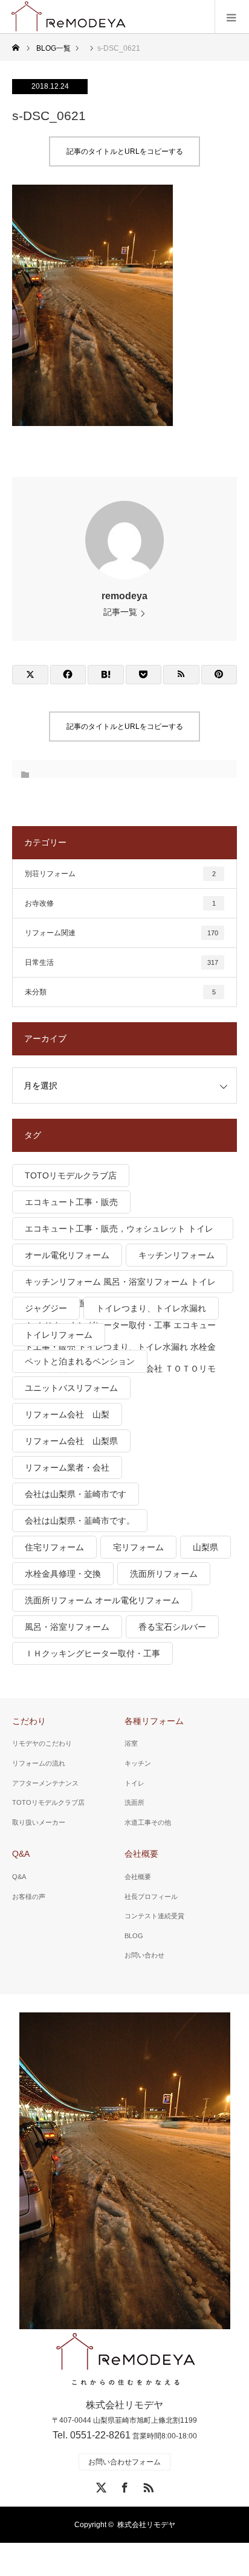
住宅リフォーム (54, 1547)
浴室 (131, 1743)
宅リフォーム (138, 1547)
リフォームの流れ (39, 1763)
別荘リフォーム (120, 874)
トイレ (134, 1783)
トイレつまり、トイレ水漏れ (151, 1308)
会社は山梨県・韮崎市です (76, 1494)
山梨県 (205, 1547)
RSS (147, 2485)
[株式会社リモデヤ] (125, 2360)
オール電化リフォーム (67, 1255)
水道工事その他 (148, 1822)
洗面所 (134, 1802)
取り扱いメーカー (39, 1822)
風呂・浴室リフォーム (67, 1627)
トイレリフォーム (59, 1335)
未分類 (120, 992)
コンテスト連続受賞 (154, 1916)
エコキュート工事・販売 (71, 1202)
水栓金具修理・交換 (63, 1574)
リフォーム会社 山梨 (67, 1414)
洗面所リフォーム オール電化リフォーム (102, 1600)
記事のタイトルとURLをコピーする (125, 151)
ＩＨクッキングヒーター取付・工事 (92, 1653)
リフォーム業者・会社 (67, 1468)
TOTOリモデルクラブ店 (71, 1175)
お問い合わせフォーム (124, 2462)
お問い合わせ (144, 1955)
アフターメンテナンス (45, 1783)
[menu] (232, 17)
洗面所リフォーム (164, 1574)
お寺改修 (120, 903)
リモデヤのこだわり (42, 1743)
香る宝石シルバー (172, 1627)
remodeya (124, 596)
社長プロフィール (151, 1897)
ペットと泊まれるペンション (80, 1361)
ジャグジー (46, 1308)
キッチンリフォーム (176, 1255)
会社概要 (141, 1854)
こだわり (29, 1721)
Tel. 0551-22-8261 (92, 2435)
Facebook (123, 2485)
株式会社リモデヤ (146, 2525)
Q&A (21, 1854)
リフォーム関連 (121, 933)
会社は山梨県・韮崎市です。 (80, 1521)
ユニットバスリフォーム (71, 1388)
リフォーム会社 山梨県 (71, 1441)
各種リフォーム (154, 1721)
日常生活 (121, 962)
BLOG (134, 1936)
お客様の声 (29, 1897)
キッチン (138, 1763)
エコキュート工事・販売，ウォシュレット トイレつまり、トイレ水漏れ (119, 1232)
